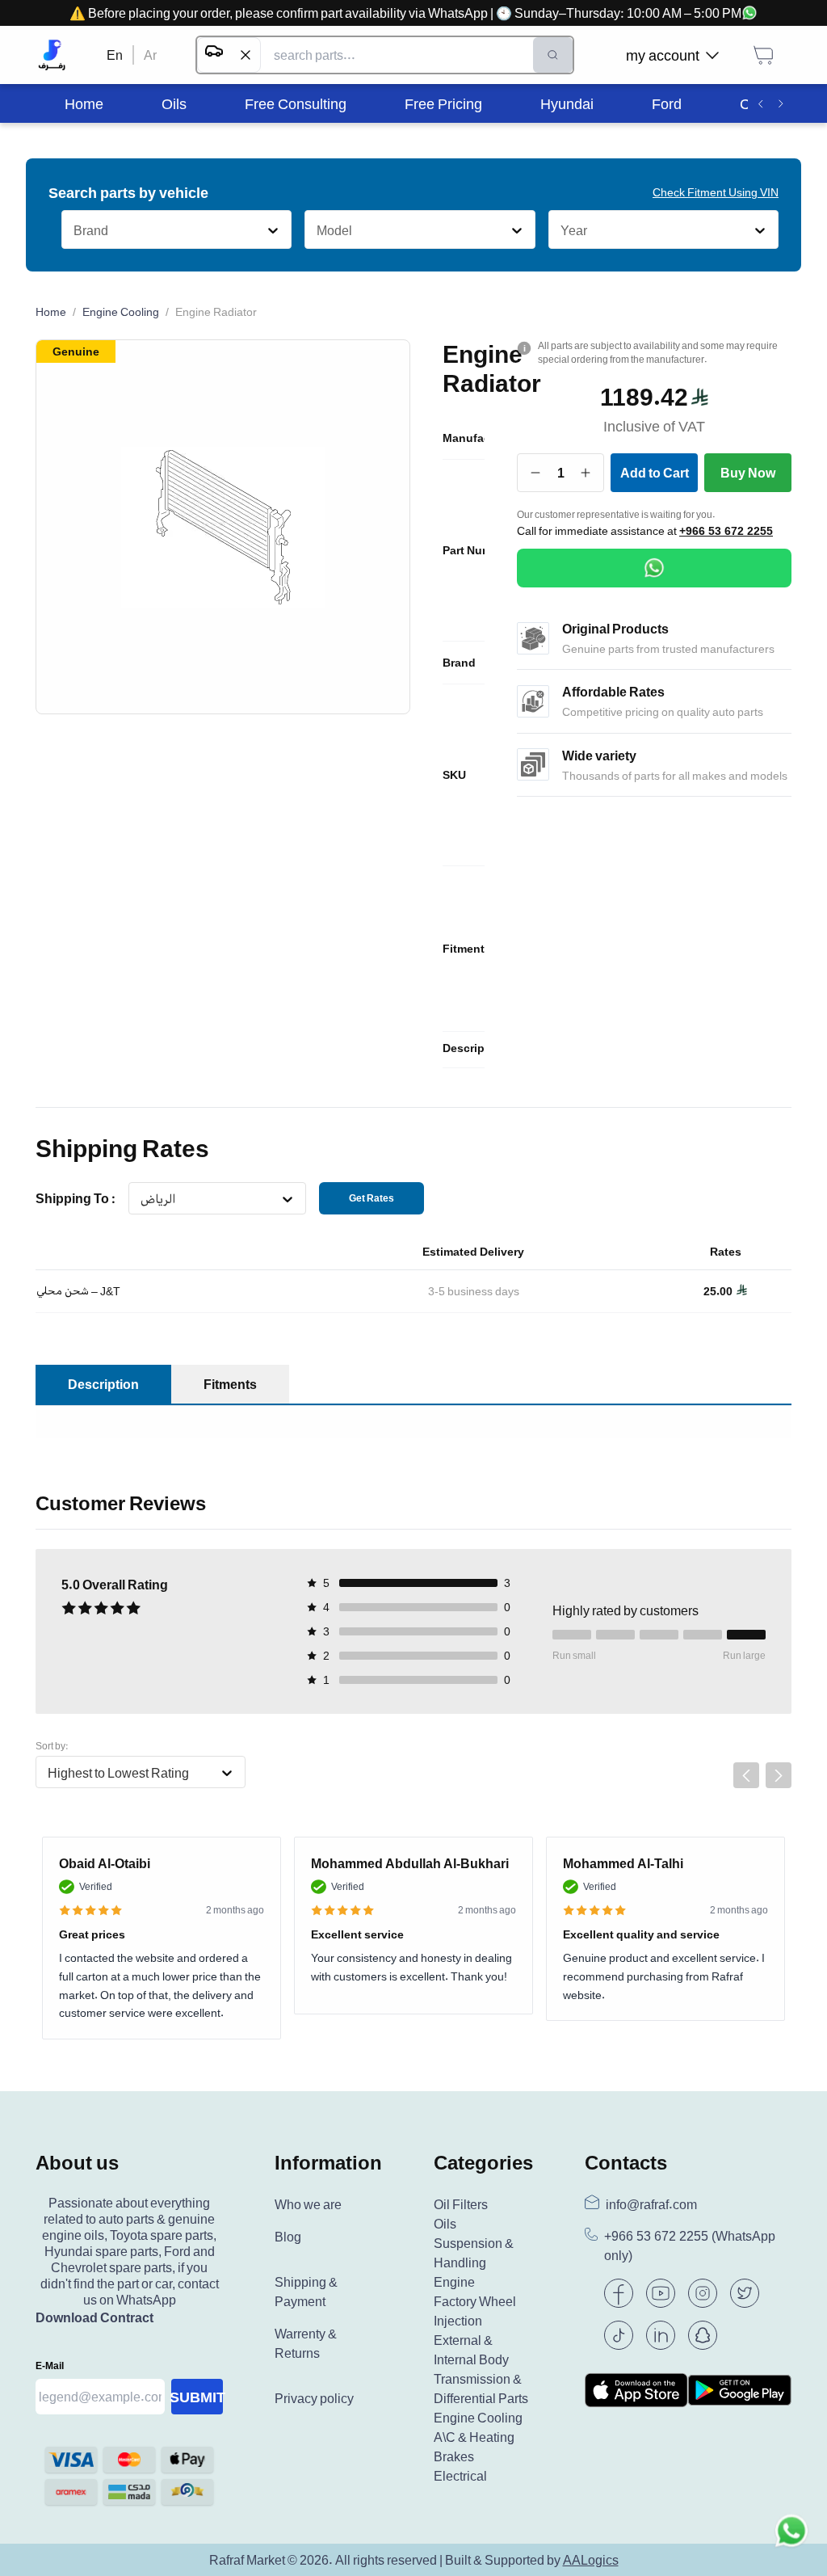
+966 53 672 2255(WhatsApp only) (690, 2246)
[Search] (553, 55)
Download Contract (94, 2317)
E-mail (50, 2366)
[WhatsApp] (654, 568)
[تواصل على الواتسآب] (791, 2540)
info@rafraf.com (651, 2204)
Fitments (230, 1384)
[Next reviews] (779, 1775)
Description (103, 1384)
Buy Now (748, 473)
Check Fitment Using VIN (716, 192)
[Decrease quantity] (536, 473)
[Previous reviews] (746, 1775)
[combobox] (73, 230)
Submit (197, 2397)
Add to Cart (655, 473)
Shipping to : (76, 1198)
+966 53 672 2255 (726, 531)
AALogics (591, 2560)
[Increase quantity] (586, 473)
